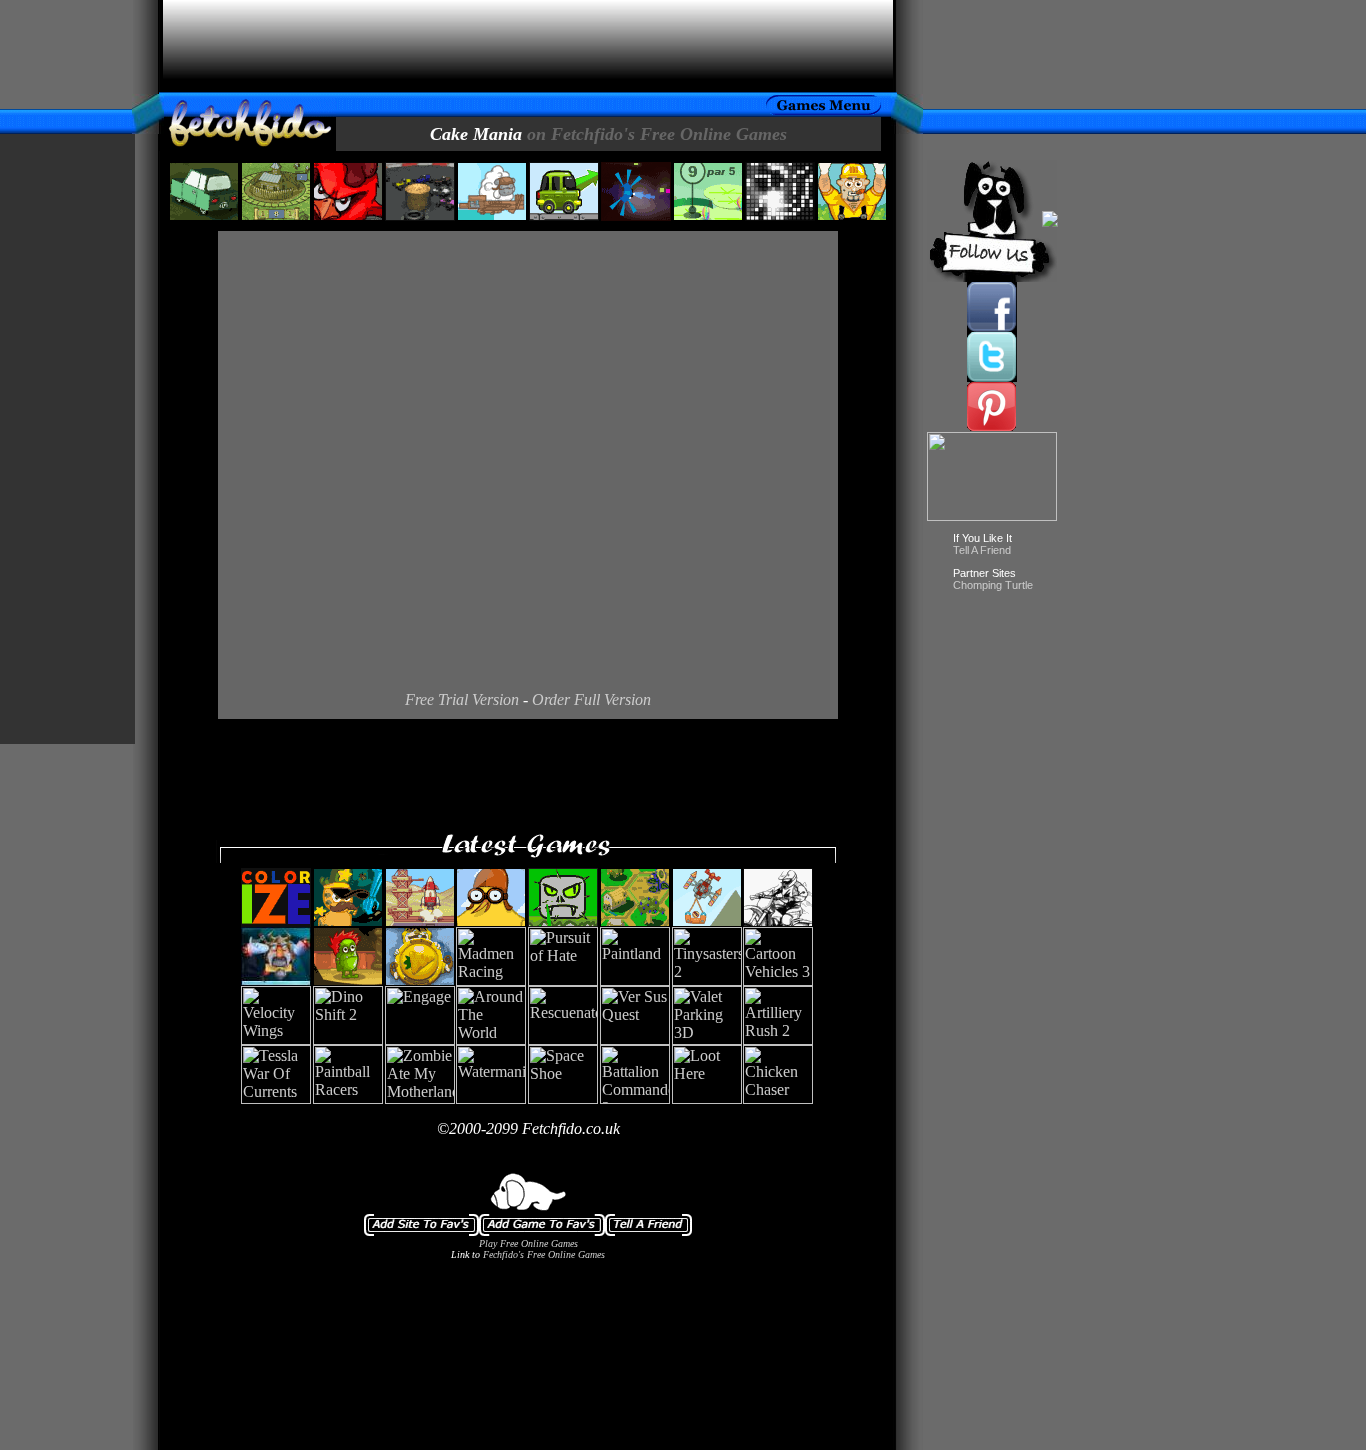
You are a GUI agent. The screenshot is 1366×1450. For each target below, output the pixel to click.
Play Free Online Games (528, 1243)
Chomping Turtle (993, 585)
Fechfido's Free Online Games (544, 1254)
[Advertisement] (528, 46)
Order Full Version (591, 699)
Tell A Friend (982, 550)
